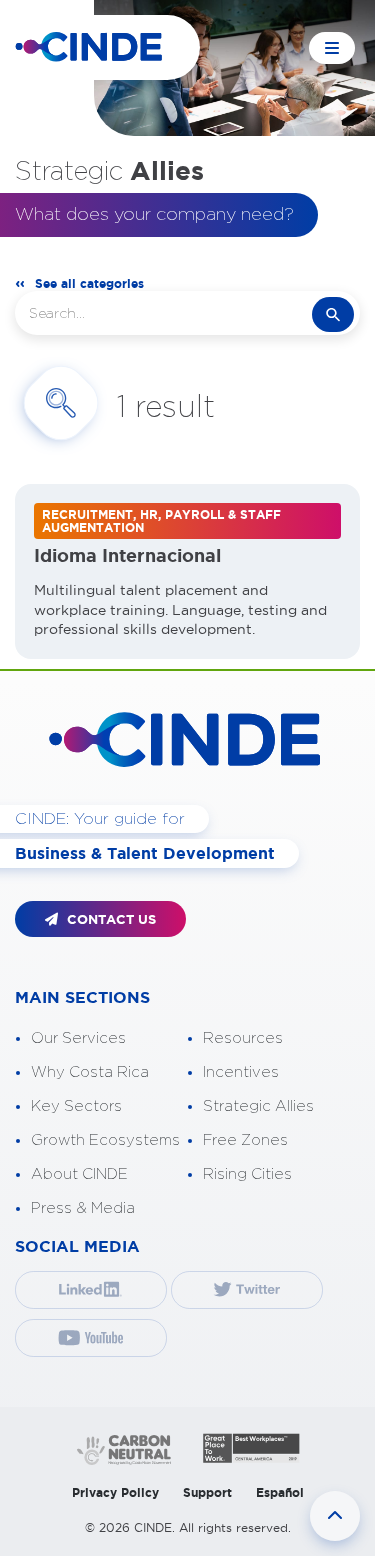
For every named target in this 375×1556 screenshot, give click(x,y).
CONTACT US (109, 919)
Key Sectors (76, 1106)
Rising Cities (247, 1174)
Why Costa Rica (90, 1072)
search (333, 314)
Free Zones (245, 1140)
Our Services (78, 1038)
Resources (243, 1038)
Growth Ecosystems (105, 1140)
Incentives (241, 1072)
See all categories (89, 283)
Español (280, 1492)
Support (207, 1492)
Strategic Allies (258, 1106)
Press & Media (83, 1208)
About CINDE (79, 1174)
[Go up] (335, 1516)
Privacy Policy (115, 1492)
